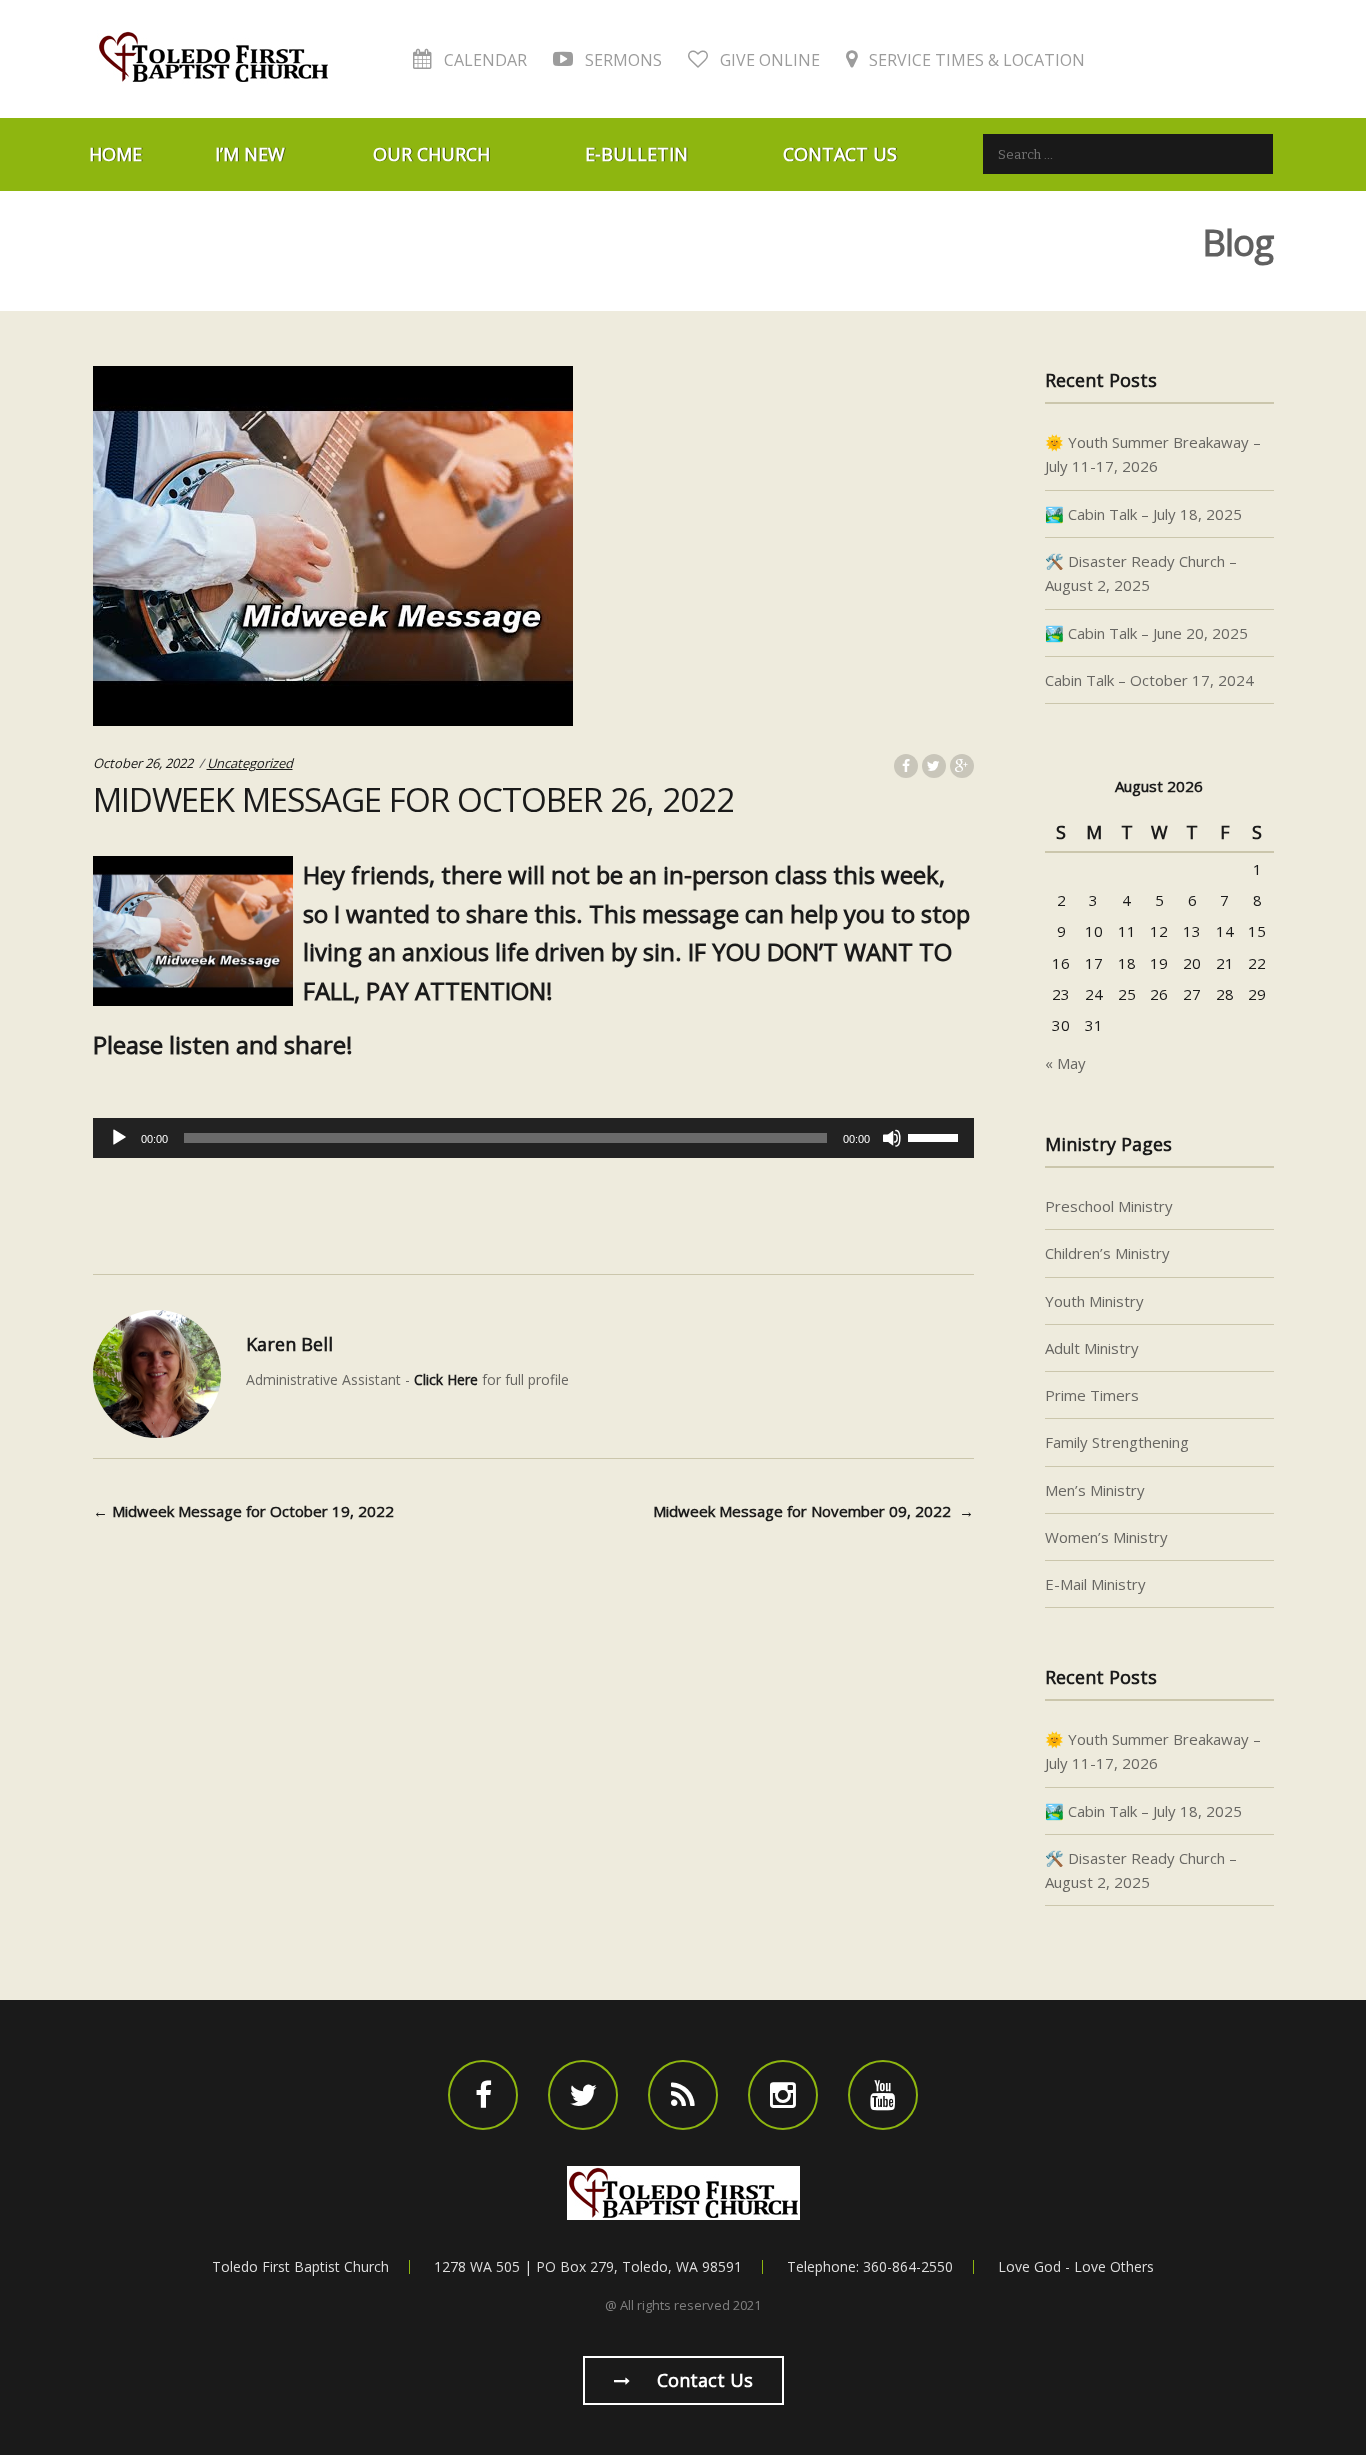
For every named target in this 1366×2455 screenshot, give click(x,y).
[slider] (936, 1136)
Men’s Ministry (1095, 1490)
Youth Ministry (1094, 1301)
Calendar (483, 60)
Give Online (768, 60)
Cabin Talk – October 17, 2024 (1149, 680)
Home (115, 154)
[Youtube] (883, 2095)
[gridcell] (533, 1098)
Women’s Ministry (1106, 1537)
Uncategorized (250, 763)
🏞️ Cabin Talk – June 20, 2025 (1146, 633)
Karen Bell (289, 1344)
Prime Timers (1092, 1395)
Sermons (621, 60)
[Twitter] (583, 2095)
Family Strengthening (1117, 1442)
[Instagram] (783, 2095)
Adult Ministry (1092, 1348)
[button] (533, 1098)
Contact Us (840, 154)
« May (1065, 1063)
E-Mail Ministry (1095, 1584)
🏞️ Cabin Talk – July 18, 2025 (1143, 514)
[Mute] (892, 1138)
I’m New (250, 154)
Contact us (702, 2380)
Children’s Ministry (1107, 1253)
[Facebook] (483, 2095)
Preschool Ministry (1109, 1206)
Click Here (446, 1379)
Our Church (431, 154)
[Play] (119, 1138)
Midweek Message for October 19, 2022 (243, 1511)
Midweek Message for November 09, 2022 (813, 1511)
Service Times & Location (975, 60)
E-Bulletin (636, 154)
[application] (533, 1138)
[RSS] (683, 2095)
